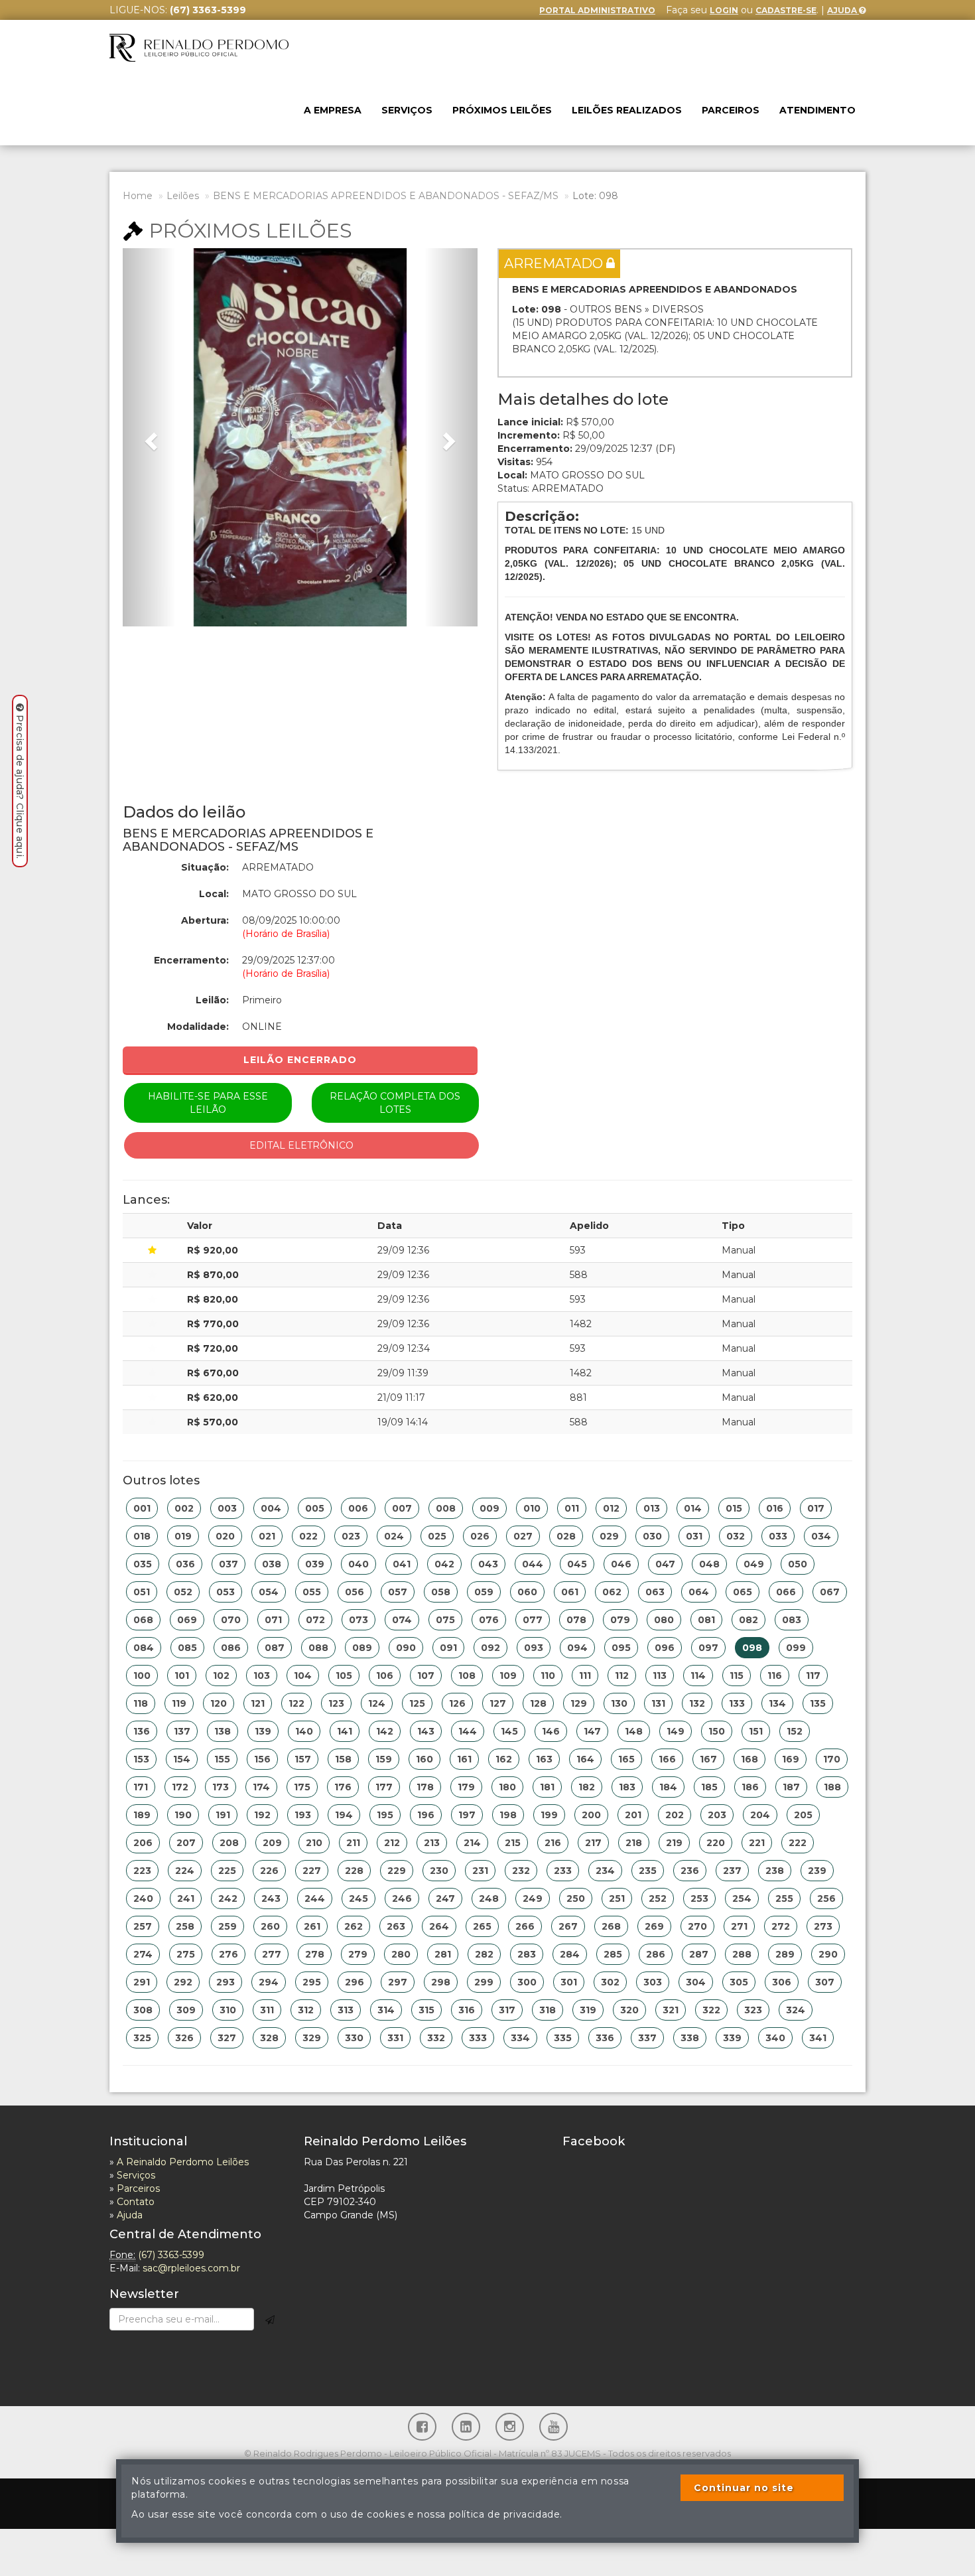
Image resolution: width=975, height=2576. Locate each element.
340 (775, 2038)
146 (551, 1731)
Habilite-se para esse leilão (208, 1103)
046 (621, 1564)
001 (142, 1508)
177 (384, 1787)
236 (690, 1871)
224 (185, 1871)
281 (443, 1954)
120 (219, 1703)
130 (619, 1703)
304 (696, 1982)
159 (384, 1759)
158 (343, 1759)
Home (138, 196)
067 (830, 1592)
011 (572, 1508)
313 (346, 2010)
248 (489, 1898)
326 (184, 2038)
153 (141, 1759)
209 (272, 1843)
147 (592, 1731)
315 (426, 2010)
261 (312, 1926)
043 (488, 1564)
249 (533, 1898)
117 (813, 1676)
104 (303, 1676)
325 (142, 2038)
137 (182, 1731)
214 (472, 1843)
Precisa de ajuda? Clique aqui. (20, 787)
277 (272, 1954)
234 (605, 1871)
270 (697, 1926)
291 (142, 1982)
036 (185, 1564)
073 (358, 1620)
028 (566, 1536)
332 (436, 2038)
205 (803, 1815)
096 (665, 1648)
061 (570, 1592)
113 (660, 1676)
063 (655, 1592)
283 (527, 1954)
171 (141, 1787)
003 (227, 1508)
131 (658, 1703)
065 (743, 1592)
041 (402, 1564)
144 (468, 1731)
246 (402, 1898)
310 (228, 2010)
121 (258, 1703)
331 (395, 2038)
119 (179, 1703)
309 (186, 2010)
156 (262, 1759)
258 (185, 1926)
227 (312, 1871)
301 (569, 1982)
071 (273, 1620)
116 (775, 1676)
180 (507, 1787)
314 (386, 2010)
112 (622, 1676)
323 (753, 2010)
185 (709, 1787)
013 (652, 1508)
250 (576, 1898)
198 (508, 1815)
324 (796, 2010)
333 (478, 2038)
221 (757, 1843)
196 (426, 1815)
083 (792, 1620)
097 (708, 1648)
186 (750, 1787)
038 (272, 1564)
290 (828, 1954)
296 (355, 1982)
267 (568, 1926)
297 (398, 1982)
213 (432, 1843)
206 (143, 1843)
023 (351, 1536)
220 (716, 1843)
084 (144, 1648)
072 (315, 1620)
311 (267, 2010)
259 (227, 1926)
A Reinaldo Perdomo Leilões (183, 2162)
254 (742, 1898)
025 (437, 1536)
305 (739, 1982)
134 (777, 1703)
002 (184, 1508)
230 (439, 1871)
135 (818, 1703)
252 (658, 1898)
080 (664, 1620)
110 (548, 1676)
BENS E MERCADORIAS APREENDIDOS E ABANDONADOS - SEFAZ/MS (386, 196)
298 (441, 1982)
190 (183, 1815)
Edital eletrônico (301, 1145)
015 (734, 1508)
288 (742, 1954)
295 (312, 1982)
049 (754, 1564)
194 (344, 1815)
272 (781, 1926)
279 (358, 1954)
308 (143, 2010)
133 (737, 1703)
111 (585, 1676)
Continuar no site (744, 2488)
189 (142, 1815)
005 (315, 1508)
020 (225, 1536)
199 (549, 1815)
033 (778, 1536)
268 (611, 1926)
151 (756, 1731)
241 (186, 1898)
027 (523, 1536)
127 (498, 1703)
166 (667, 1759)
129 (579, 1703)
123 (336, 1703)
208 (229, 1843)
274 (143, 1954)
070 (231, 1620)
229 (397, 1871)
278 (315, 1954)
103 (262, 1676)
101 (182, 1676)
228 (354, 1871)
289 (785, 1954)
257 (143, 1926)
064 (699, 1592)
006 (358, 1508)
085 (187, 1648)
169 (791, 1759)
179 (466, 1787)
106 (385, 1676)
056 (355, 1592)
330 (354, 2038)
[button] (149, 437)
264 (439, 1926)
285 (613, 1954)
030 (652, 1536)
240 (143, 1898)
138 (223, 1731)
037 (228, 1564)
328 (269, 2038)
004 (271, 1508)
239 (817, 1871)
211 (353, 1843)
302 (610, 1982)
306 (782, 1982)
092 (490, 1648)
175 (302, 1787)
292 (183, 1982)
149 (676, 1731)
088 (318, 1648)
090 (406, 1648)
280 (401, 1954)
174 (261, 1787)
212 (392, 1843)
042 (444, 1564)
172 (180, 1787)
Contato (136, 2202)
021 (267, 1536)
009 (489, 1508)
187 (791, 1787)
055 (312, 1592)
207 (186, 1843)
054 (269, 1592)
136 (142, 1731)
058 (441, 1592)
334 (520, 2038)
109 (508, 1676)
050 (798, 1564)
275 (186, 1954)
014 (693, 1508)
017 (816, 1508)
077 (533, 1620)
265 (482, 1926)
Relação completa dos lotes (395, 1103)
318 (548, 2010)
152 (795, 1731)
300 (527, 1982)
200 (591, 1815)
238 (775, 1871)
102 (221, 1676)
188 (832, 1787)
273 (823, 1926)
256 (826, 1898)
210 (314, 1843)
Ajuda (843, 10)
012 (611, 1508)
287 (699, 1954)
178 (425, 1787)
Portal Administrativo (597, 10)
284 (570, 1954)
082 (748, 1620)
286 (656, 1954)
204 (760, 1815)
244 (315, 1898)
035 (143, 1564)
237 (732, 1871)
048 (709, 1564)
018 (142, 1536)
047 (665, 1564)
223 (142, 1871)
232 (521, 1871)
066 (786, 1592)
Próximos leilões (502, 110)
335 (563, 2038)
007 (402, 1508)
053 (226, 1592)
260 (270, 1926)
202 (675, 1815)
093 (534, 1648)
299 (484, 1982)
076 (489, 1620)
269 (654, 1926)
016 (775, 1508)
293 (226, 1982)
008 (446, 1508)
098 (752, 1648)
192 (262, 1815)
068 (143, 1620)
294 (269, 1982)
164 (585, 1759)
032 (736, 1536)
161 (464, 1759)
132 (697, 1703)
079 (620, 1620)
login (724, 10)
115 (737, 1676)
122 (296, 1703)
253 (699, 1898)
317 (507, 2010)
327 (227, 2038)
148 (634, 1731)
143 (426, 1731)
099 (796, 1648)
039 (315, 1564)
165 (626, 1759)
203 (717, 1815)
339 (732, 2038)
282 (484, 1954)
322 (711, 2010)
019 (183, 1536)
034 (821, 1536)
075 (445, 1620)
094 (577, 1648)
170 (832, 1759)
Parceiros (731, 110)
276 (228, 1954)
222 (798, 1843)
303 (653, 1982)
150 (717, 1731)
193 (303, 1815)
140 (304, 1731)
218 (634, 1843)
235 (648, 1871)
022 (308, 1536)
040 (358, 1564)
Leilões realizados (627, 110)
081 (706, 1620)
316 (467, 2010)
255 (784, 1898)
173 (221, 1787)
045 (577, 1564)
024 (394, 1536)
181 (547, 1787)
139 (263, 1731)
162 (504, 1759)
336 (605, 2038)
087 (275, 1648)
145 (509, 1731)
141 (345, 1731)
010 (532, 1508)
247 (445, 1898)
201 (633, 1815)
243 (271, 1898)
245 (358, 1898)
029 (609, 1536)
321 (671, 2010)
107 (426, 1676)
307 (825, 1982)
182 (587, 1787)
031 (694, 1536)
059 (484, 1592)
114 (698, 1676)
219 (674, 1843)
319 (588, 2010)
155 (222, 1759)
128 (538, 1703)
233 (563, 1871)
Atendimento (817, 110)
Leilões (183, 196)
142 (385, 1731)
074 (402, 1620)
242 (228, 1898)
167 (708, 1759)
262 (354, 1926)
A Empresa (333, 110)
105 (344, 1676)
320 (629, 2010)
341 (818, 2038)
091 (448, 1648)
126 (457, 1703)
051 (142, 1592)
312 (306, 2010)
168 (749, 1759)
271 (739, 1926)
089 (362, 1648)
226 (269, 1871)
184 (668, 1787)
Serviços (407, 110)
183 (627, 1787)
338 (690, 2038)
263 (396, 1926)
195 (385, 1815)
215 (513, 1843)
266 (525, 1926)
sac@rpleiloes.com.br (191, 2268)
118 (141, 1703)
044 (533, 1564)
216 (553, 1843)
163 (544, 1759)
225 (227, 1871)
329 (312, 2038)
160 (424, 1759)
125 (417, 1703)
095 (621, 1648)
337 (647, 2038)
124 (377, 1703)
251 (617, 1898)
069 (187, 1620)
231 (480, 1871)
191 (223, 1815)
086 (231, 1648)
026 (480, 1536)
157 (303, 1759)
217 (593, 1843)
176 (343, 1787)
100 (142, 1676)
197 (467, 1815)
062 (612, 1592)
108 (467, 1676)
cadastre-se (786, 10)
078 (576, 1620)
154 (182, 1759)
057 (398, 1592)
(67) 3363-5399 (171, 2255)
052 (183, 1592)
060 (527, 1592)
